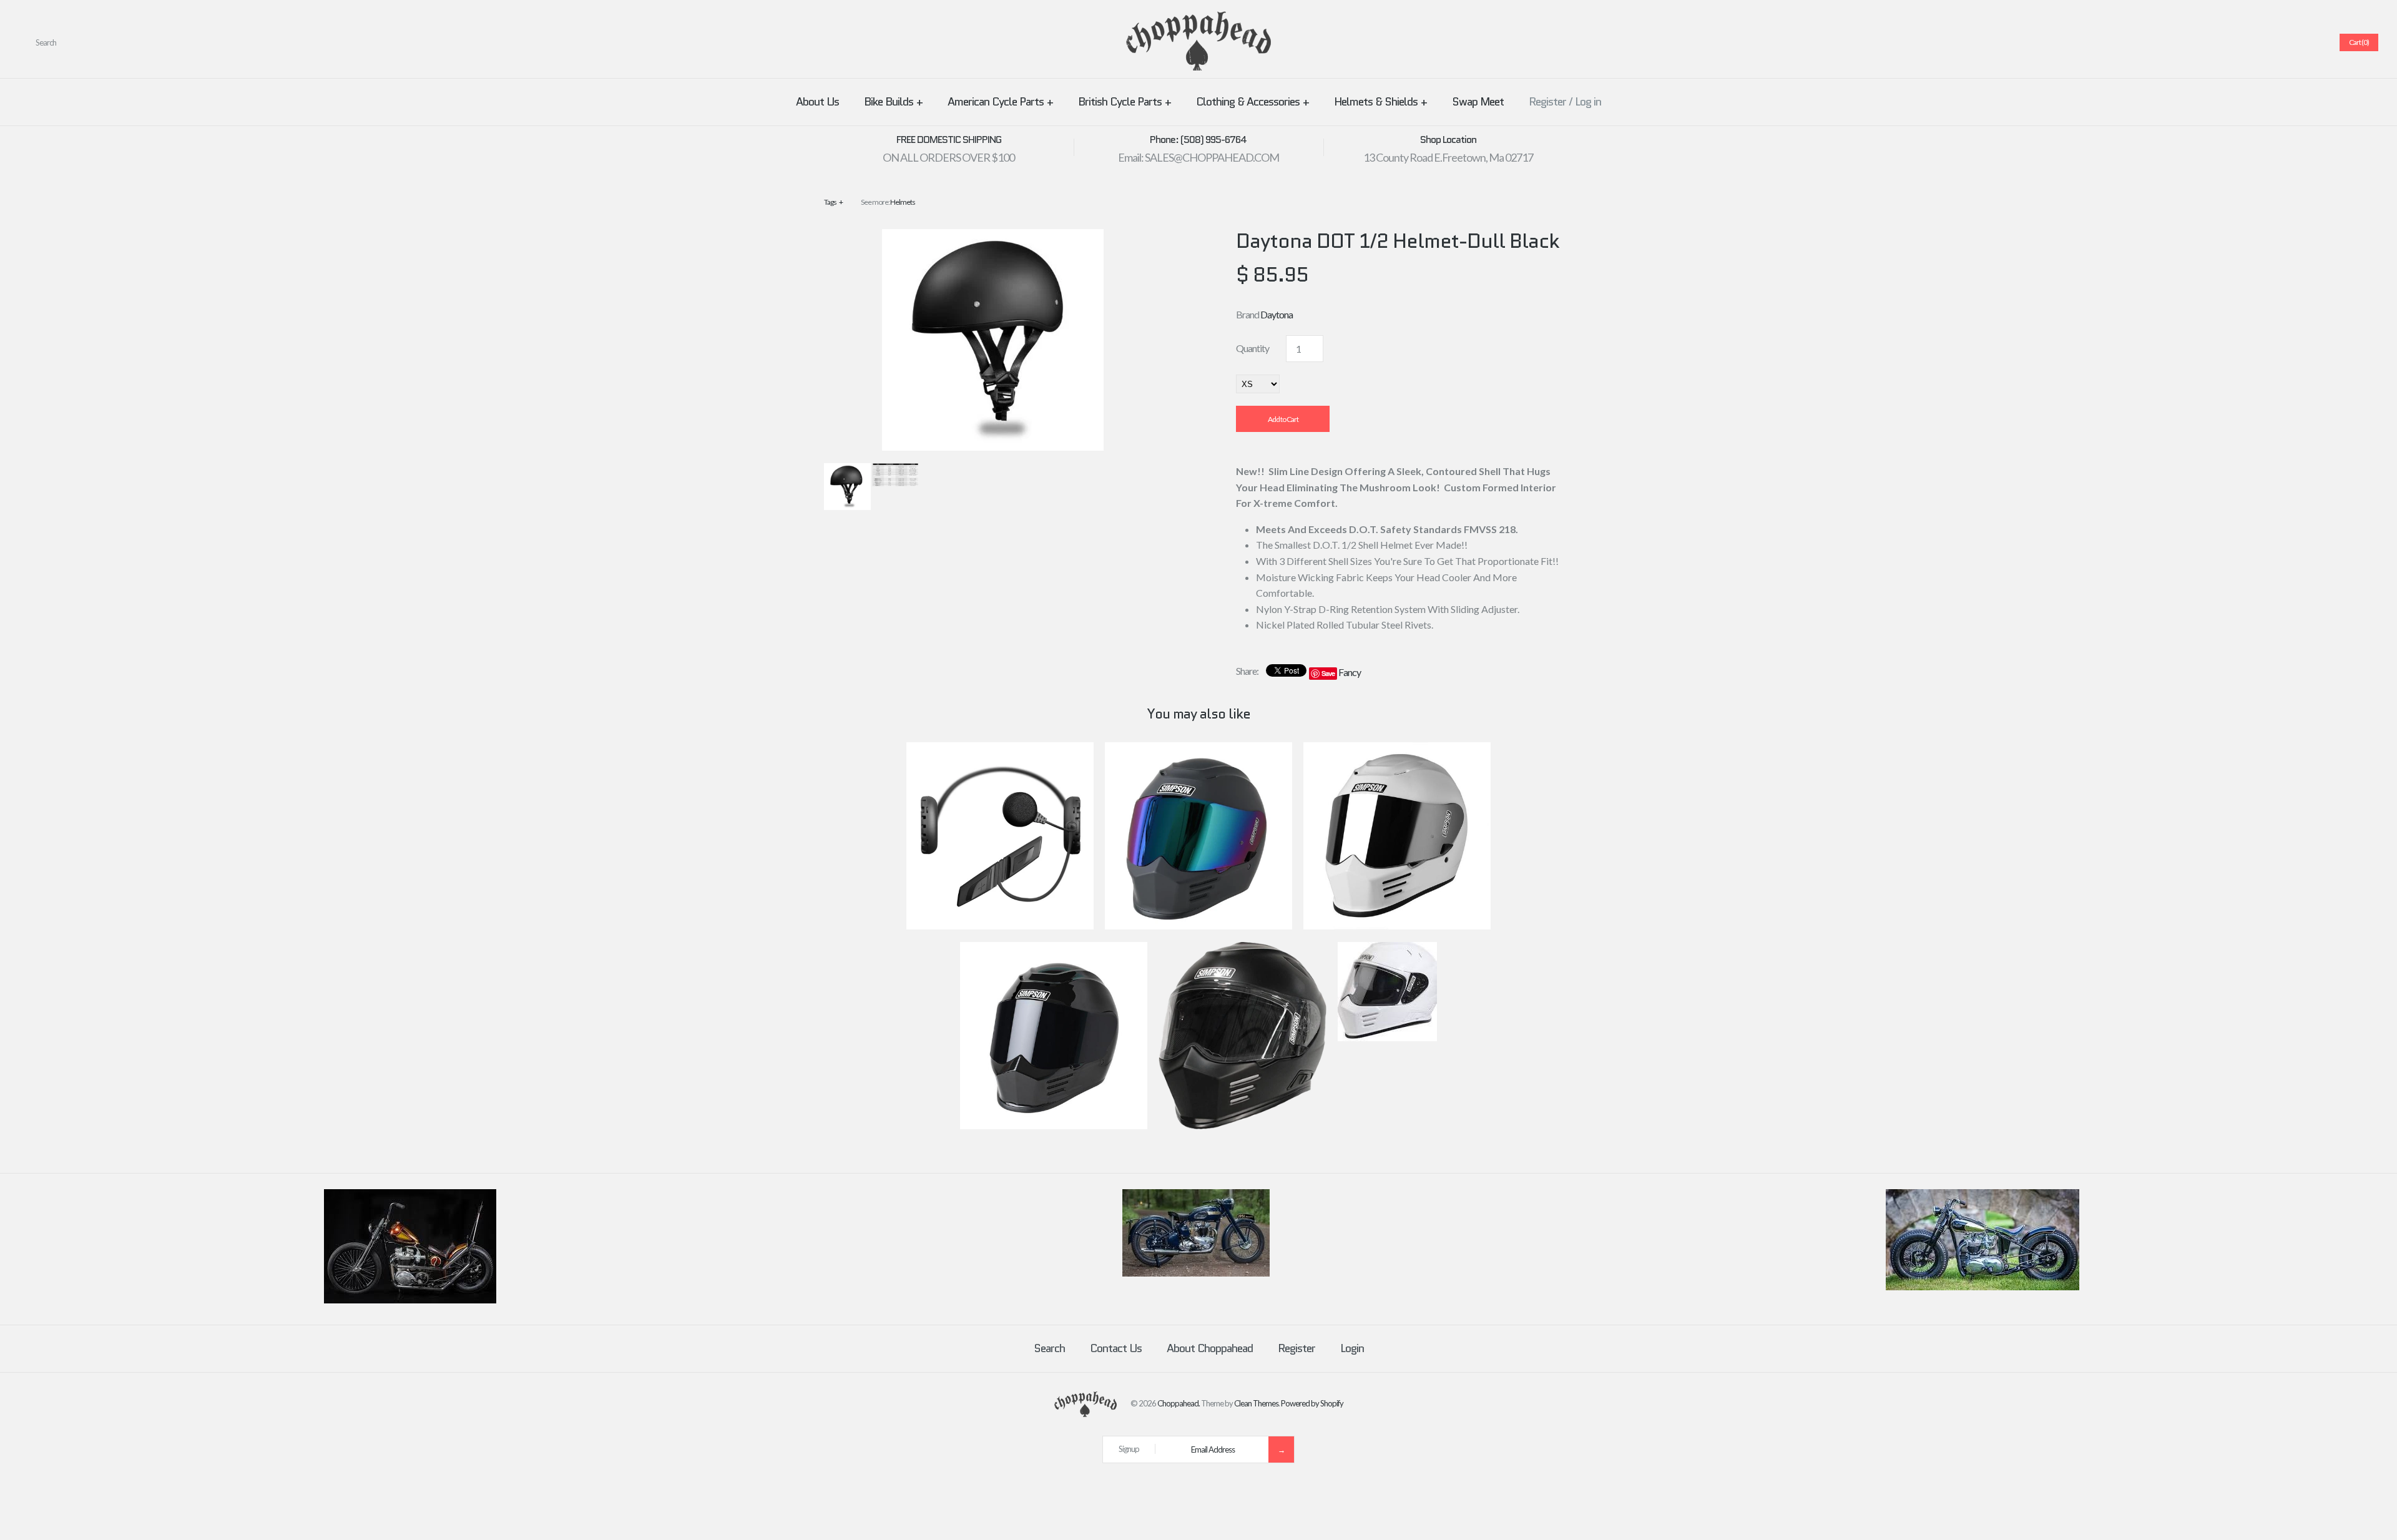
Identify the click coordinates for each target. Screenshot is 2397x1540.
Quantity (1252, 348)
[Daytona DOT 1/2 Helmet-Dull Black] (993, 237)
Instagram (2298, 42)
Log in (1588, 102)
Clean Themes (1256, 1403)
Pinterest (2268, 42)
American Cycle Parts (1000, 102)
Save (1328, 673)
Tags (833, 202)
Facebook (2238, 42)
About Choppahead (1210, 1348)
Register (1547, 102)
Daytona (1277, 314)
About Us (817, 102)
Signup (1129, 1449)
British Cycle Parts (1125, 102)
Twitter (2253, 42)
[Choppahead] (1198, 19)
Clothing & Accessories (1252, 102)
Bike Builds (893, 102)
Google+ (2283, 42)
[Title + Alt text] (410, 1300)
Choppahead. (1179, 1403)
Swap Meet (1478, 102)
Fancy (1350, 672)
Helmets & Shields (1380, 102)
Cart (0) (2359, 42)
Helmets (903, 202)
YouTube (2313, 42)
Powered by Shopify (1312, 1403)
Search (1049, 1348)
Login (1352, 1348)
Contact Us (1116, 1348)
